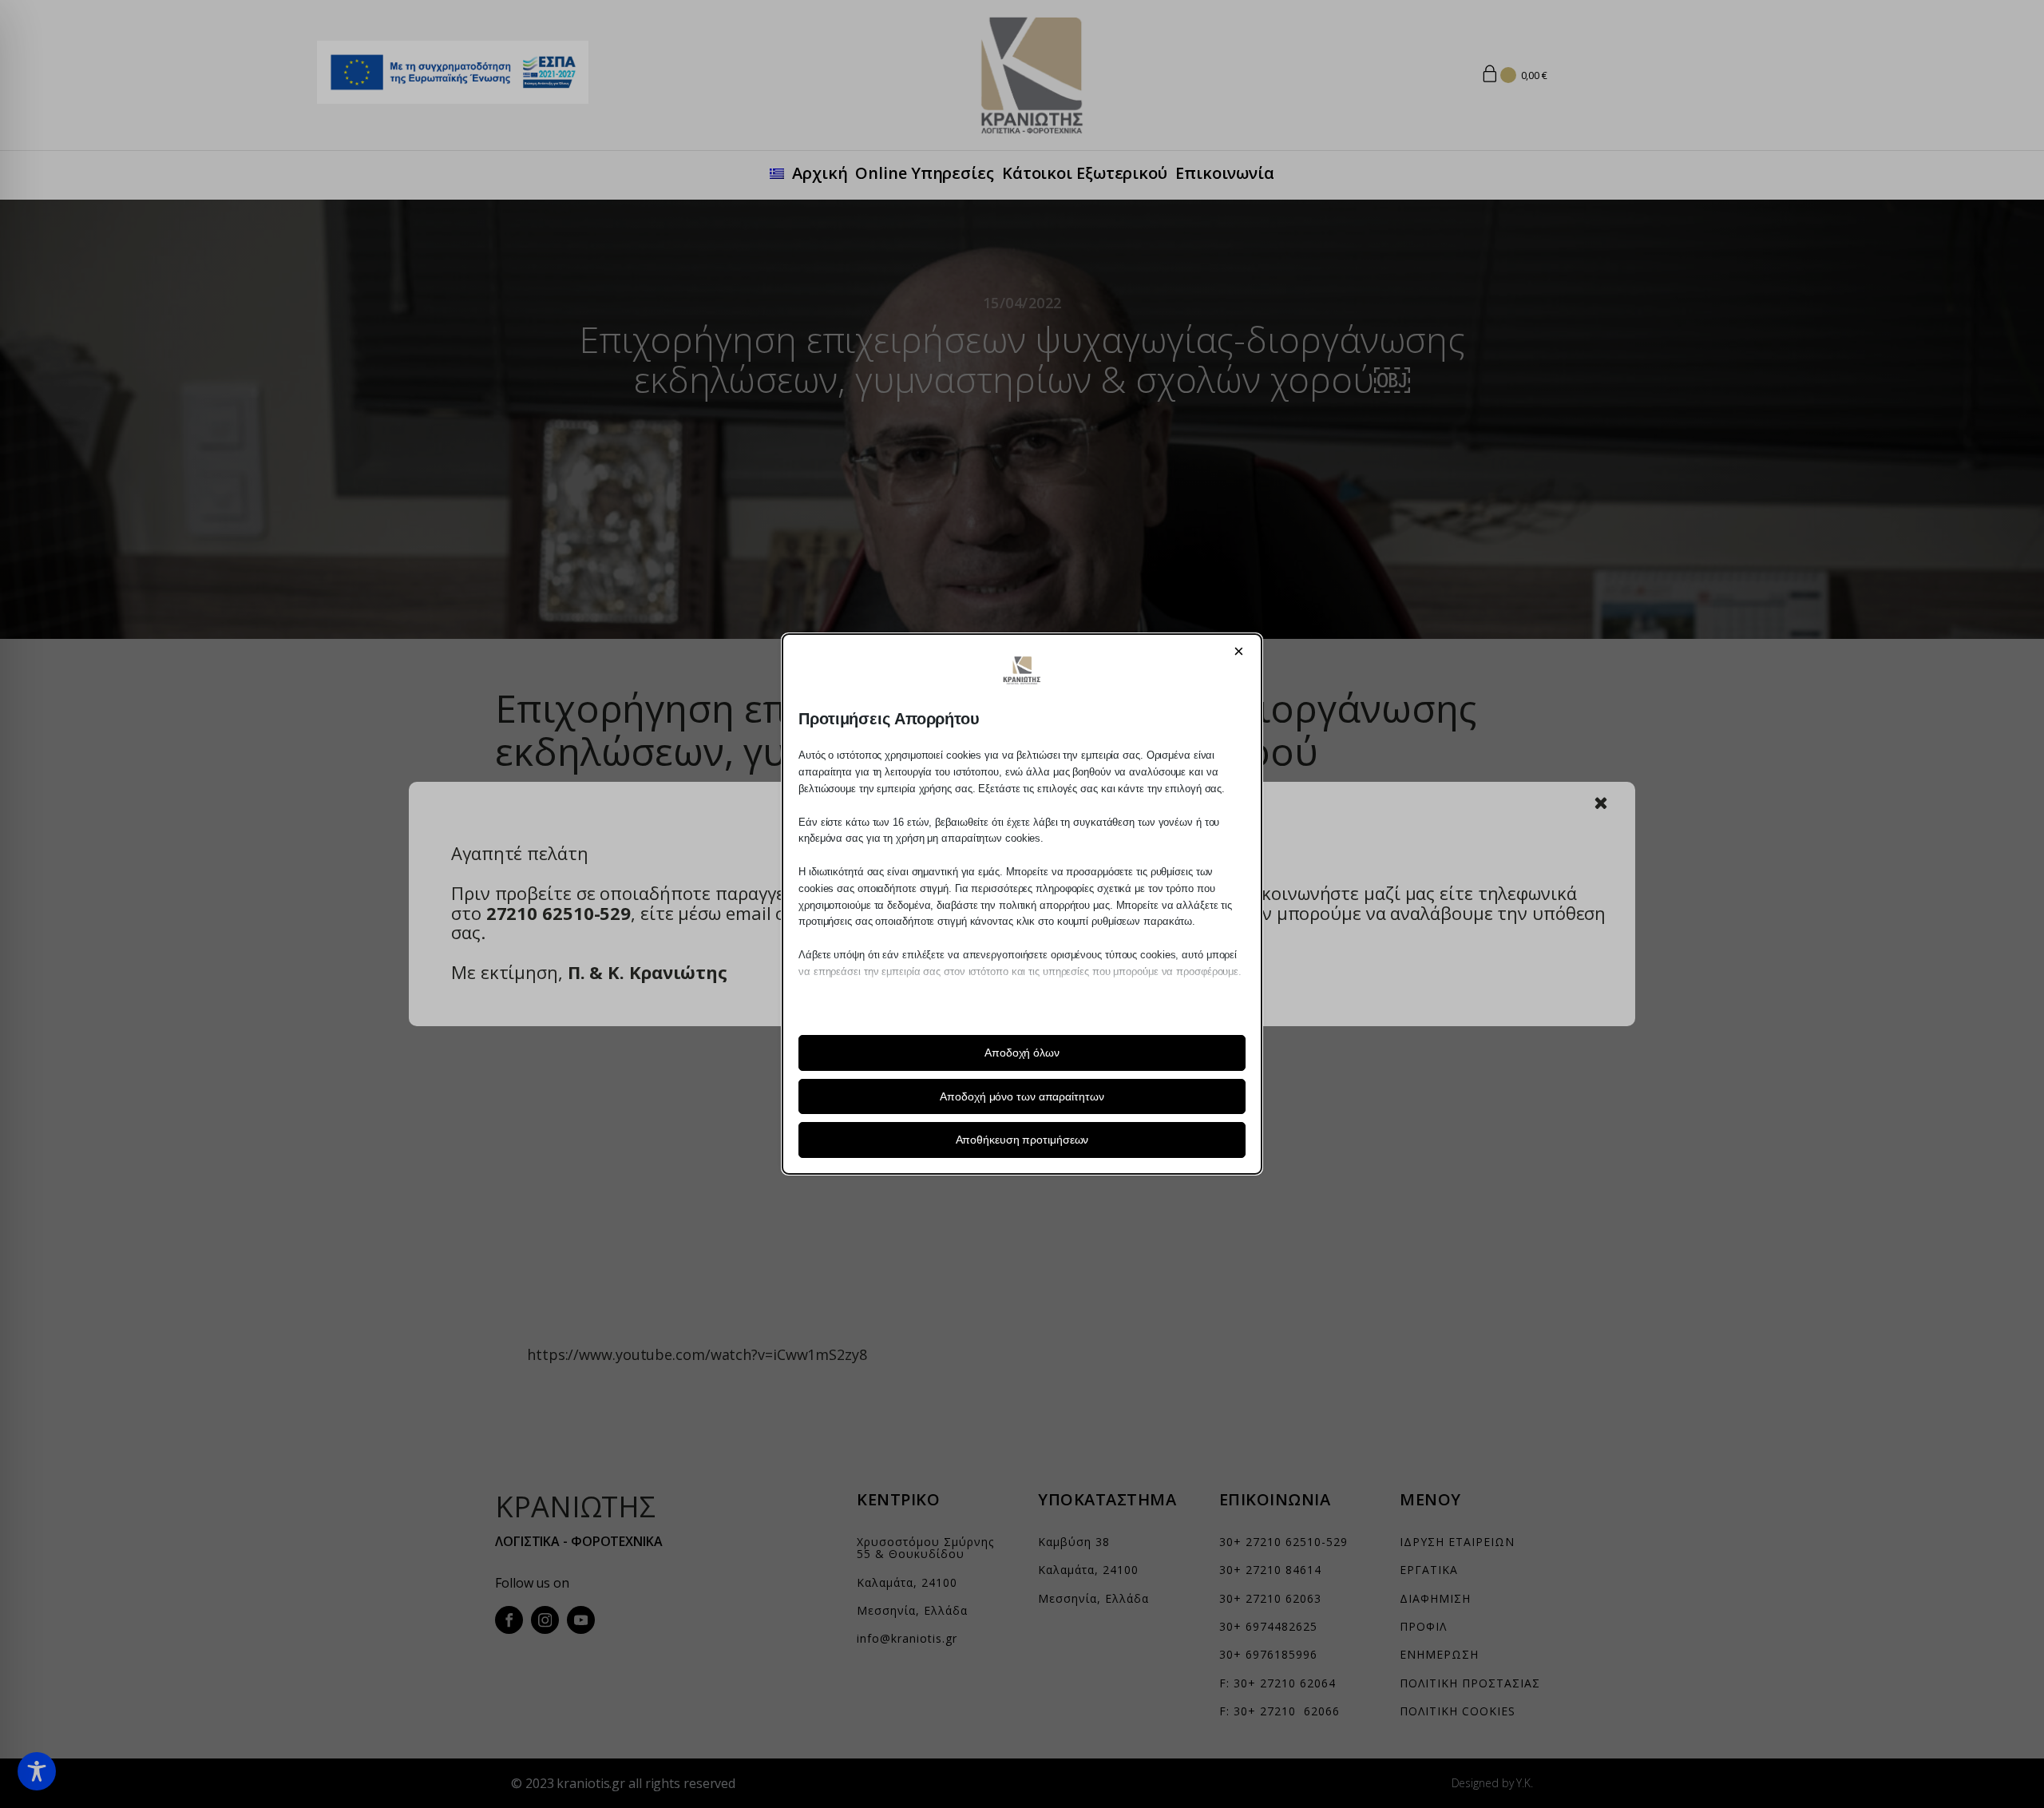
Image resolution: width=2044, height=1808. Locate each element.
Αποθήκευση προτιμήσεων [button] (1022, 1140)
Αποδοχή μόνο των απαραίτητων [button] (1022, 1096)
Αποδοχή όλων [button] (1022, 1053)
